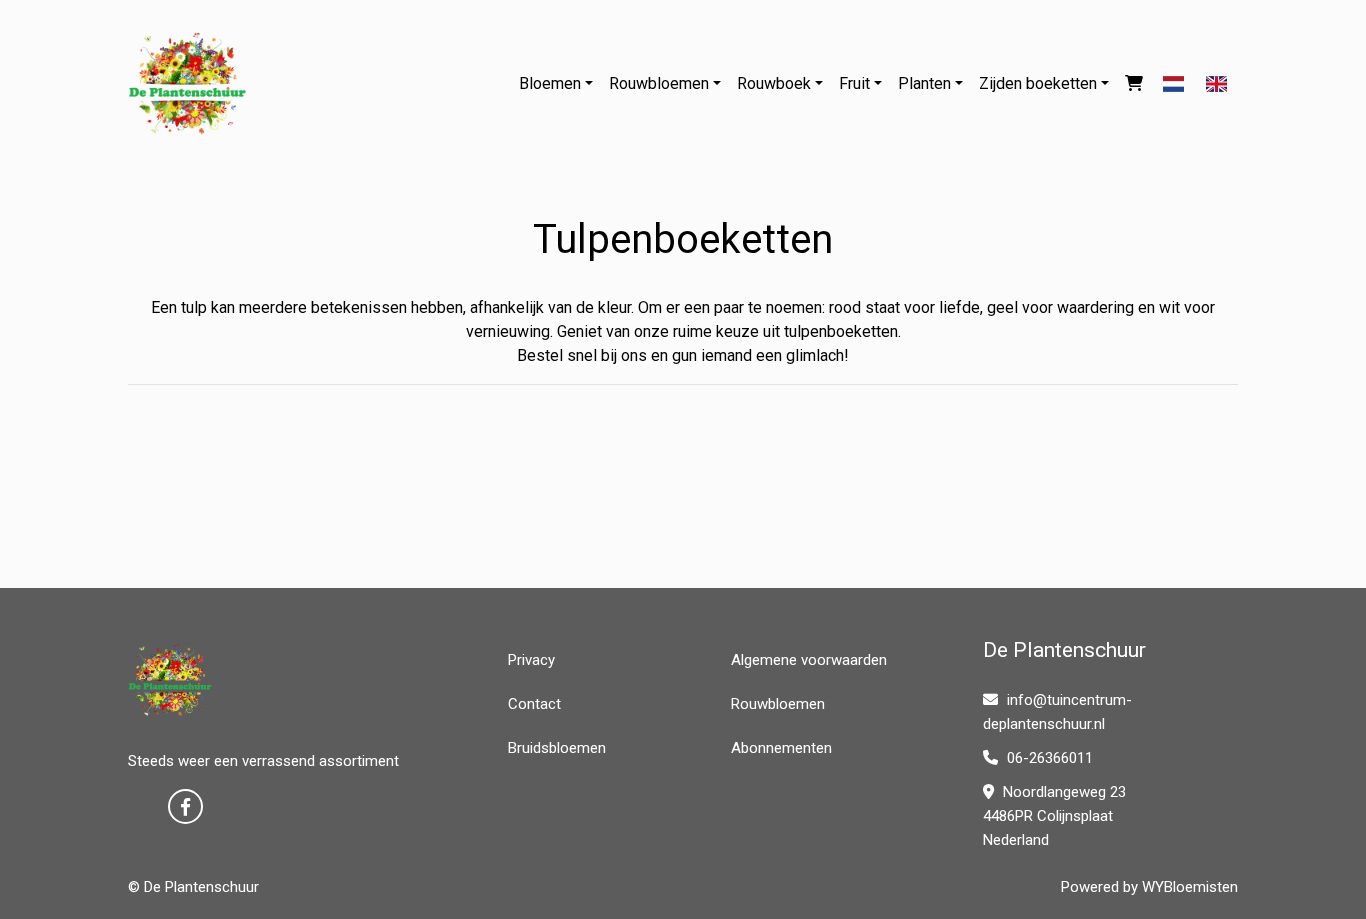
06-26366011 (1048, 758)
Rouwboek (774, 83)
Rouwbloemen (659, 83)
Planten (924, 83)
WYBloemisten (1190, 887)
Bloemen (550, 83)
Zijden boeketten (1038, 83)
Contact (534, 704)
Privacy (531, 660)
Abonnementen (781, 748)
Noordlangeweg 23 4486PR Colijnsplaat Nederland (1054, 816)
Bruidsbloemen (557, 748)
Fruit (854, 83)
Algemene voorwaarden (809, 660)
